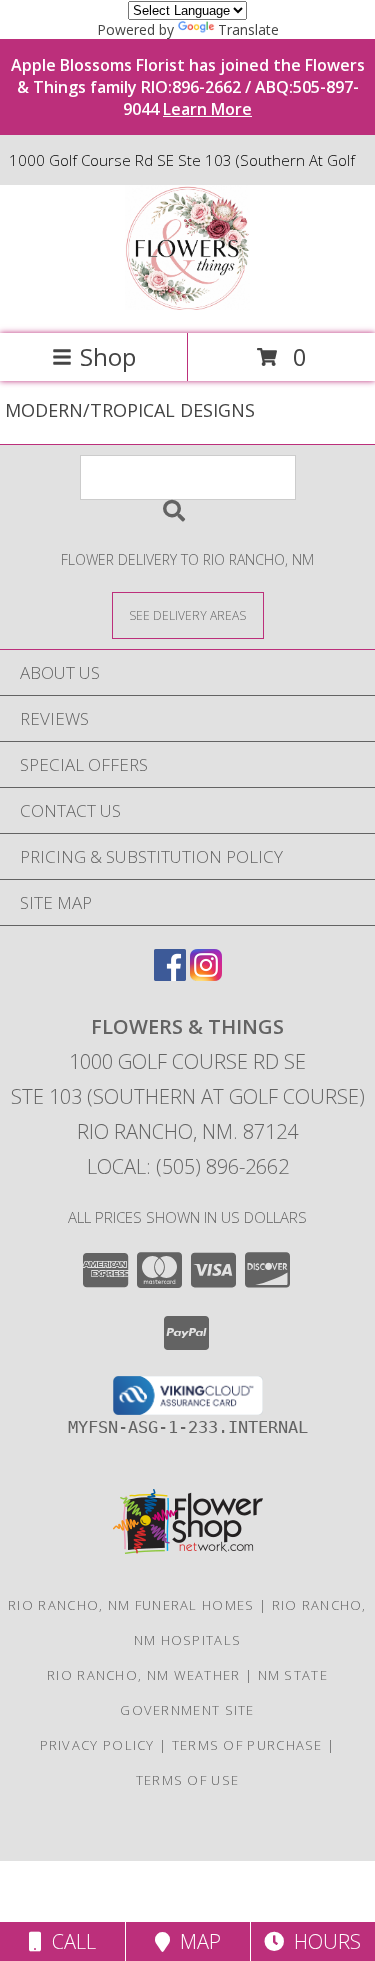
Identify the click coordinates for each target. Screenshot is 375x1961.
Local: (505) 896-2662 (188, 1166)
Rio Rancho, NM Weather (144, 1675)
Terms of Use (188, 1780)
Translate (248, 29)
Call (69, 1941)
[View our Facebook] (170, 974)
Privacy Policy (97, 1745)
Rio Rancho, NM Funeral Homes (131, 1605)
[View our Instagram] (206, 974)
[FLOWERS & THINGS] (187, 304)
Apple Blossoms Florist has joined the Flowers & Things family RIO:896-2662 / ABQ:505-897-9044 (188, 87)
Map (195, 1941)
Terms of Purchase (247, 1745)
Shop (108, 356)
